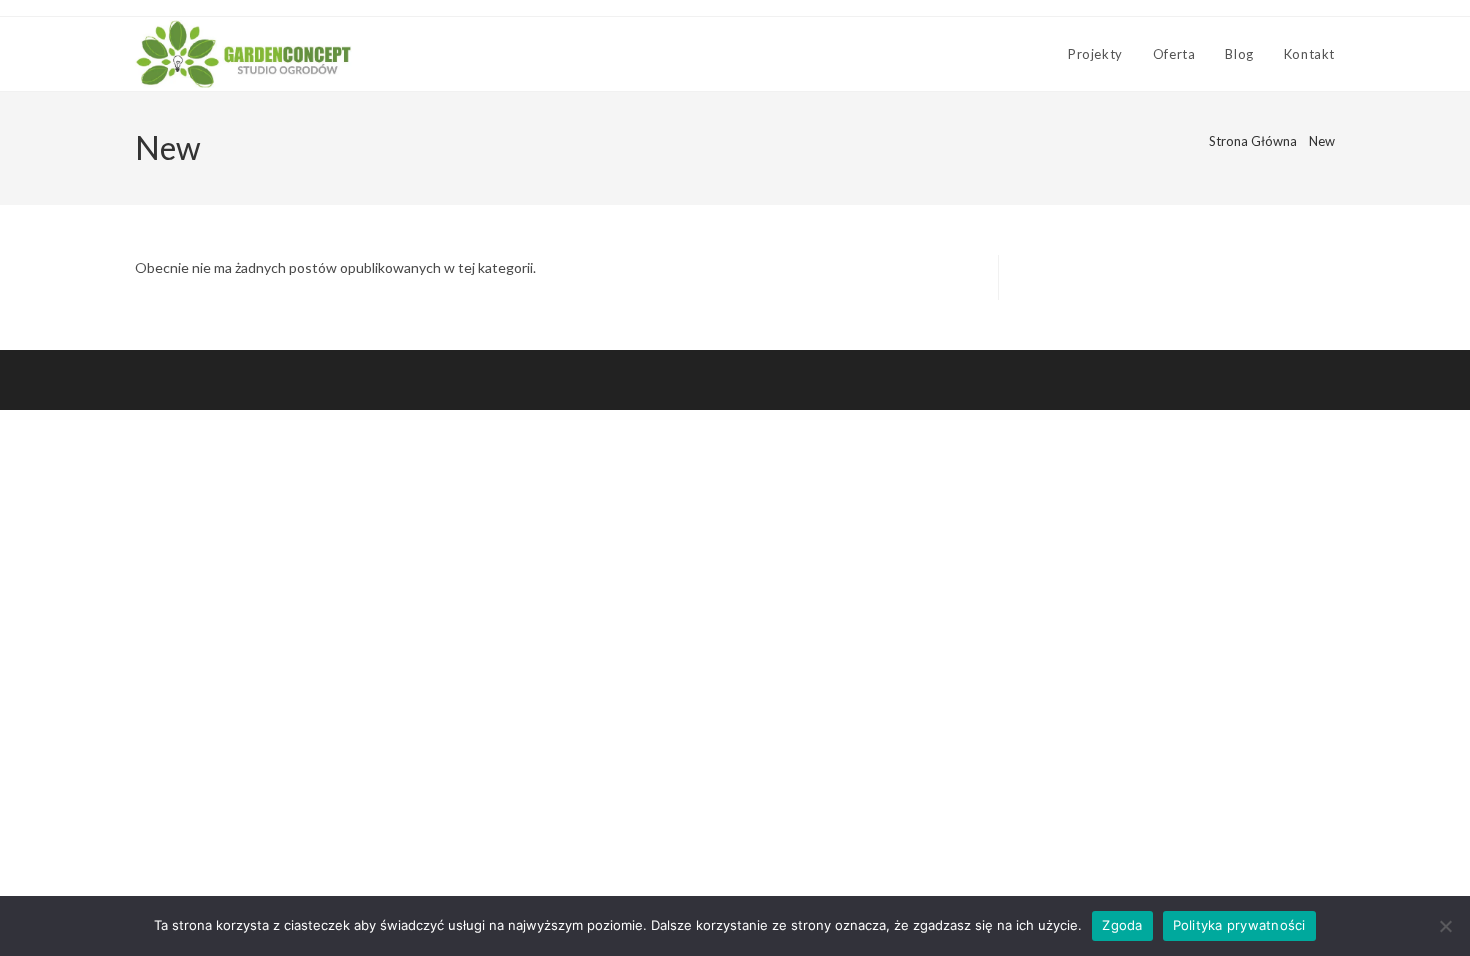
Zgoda (1122, 925)
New (1322, 141)
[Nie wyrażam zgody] (1445, 926)
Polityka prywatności (1239, 925)
